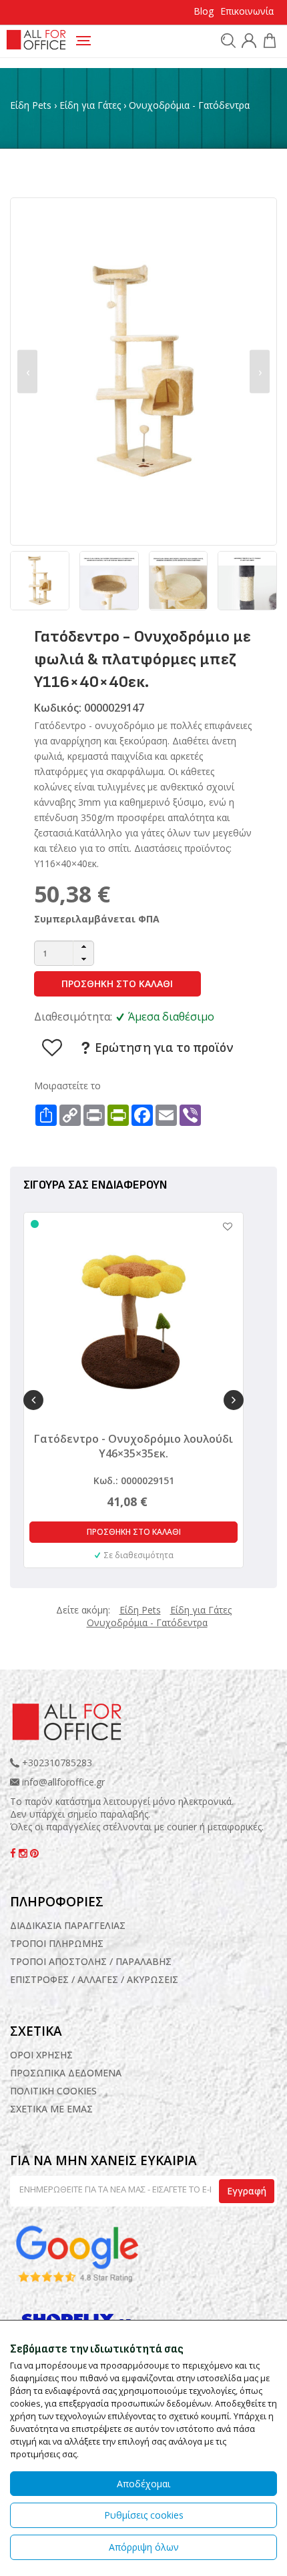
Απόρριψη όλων (144, 2547)
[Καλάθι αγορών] (268, 42)
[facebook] (14, 1853)
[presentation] (27, 372)
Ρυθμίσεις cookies (144, 2515)
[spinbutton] (64, 953)
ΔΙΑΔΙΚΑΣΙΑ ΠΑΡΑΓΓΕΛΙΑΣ (68, 1925)
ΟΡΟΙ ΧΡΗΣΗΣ (41, 2055)
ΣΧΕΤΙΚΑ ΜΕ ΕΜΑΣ (51, 2109)
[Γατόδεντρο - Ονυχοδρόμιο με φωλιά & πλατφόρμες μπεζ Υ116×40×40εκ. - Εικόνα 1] (143, 371)
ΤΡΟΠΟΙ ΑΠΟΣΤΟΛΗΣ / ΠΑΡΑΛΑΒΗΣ (91, 1961)
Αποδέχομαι (143, 2484)
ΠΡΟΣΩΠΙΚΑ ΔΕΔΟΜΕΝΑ (66, 2073)
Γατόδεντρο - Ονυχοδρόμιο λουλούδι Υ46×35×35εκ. (133, 1446)
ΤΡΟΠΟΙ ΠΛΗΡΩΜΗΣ (57, 1943)
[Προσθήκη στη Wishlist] (221, 1226)
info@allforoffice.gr (63, 1782)
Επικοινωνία (247, 11)
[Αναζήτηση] (227, 40)
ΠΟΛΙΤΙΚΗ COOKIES (53, 2091)
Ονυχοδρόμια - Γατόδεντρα (189, 105)
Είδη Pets (31, 105)
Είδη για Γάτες (90, 105)
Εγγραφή (247, 2191)
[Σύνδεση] (247, 42)
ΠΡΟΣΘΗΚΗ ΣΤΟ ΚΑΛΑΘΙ (117, 984)
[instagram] (24, 1853)
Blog (204, 11)
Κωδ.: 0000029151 (134, 1480)
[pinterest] (34, 1853)
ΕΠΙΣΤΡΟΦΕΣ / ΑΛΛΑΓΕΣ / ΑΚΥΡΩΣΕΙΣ (94, 1979)
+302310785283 (56, 1763)
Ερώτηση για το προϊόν (163, 1048)
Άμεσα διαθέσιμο (171, 1017)
